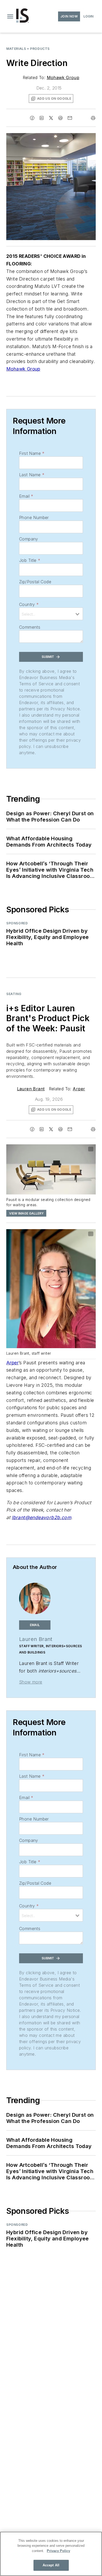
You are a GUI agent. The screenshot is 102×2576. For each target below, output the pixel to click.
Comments (30, 627)
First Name (32, 453)
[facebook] (32, 118)
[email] (70, 118)
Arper (79, 1089)
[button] (10, 16)
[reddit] (60, 118)
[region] (51, 2554)
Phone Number (34, 517)
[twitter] (51, 118)
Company (29, 539)
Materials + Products (28, 49)
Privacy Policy (58, 2551)
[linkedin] (42, 118)
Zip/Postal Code (35, 582)
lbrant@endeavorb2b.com (41, 1517)
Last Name (32, 475)
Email (26, 496)
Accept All (51, 2565)
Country (29, 604)
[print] (93, 118)
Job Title (30, 560)
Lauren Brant (31, 1089)
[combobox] (51, 614)
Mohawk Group (63, 78)
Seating (14, 994)
